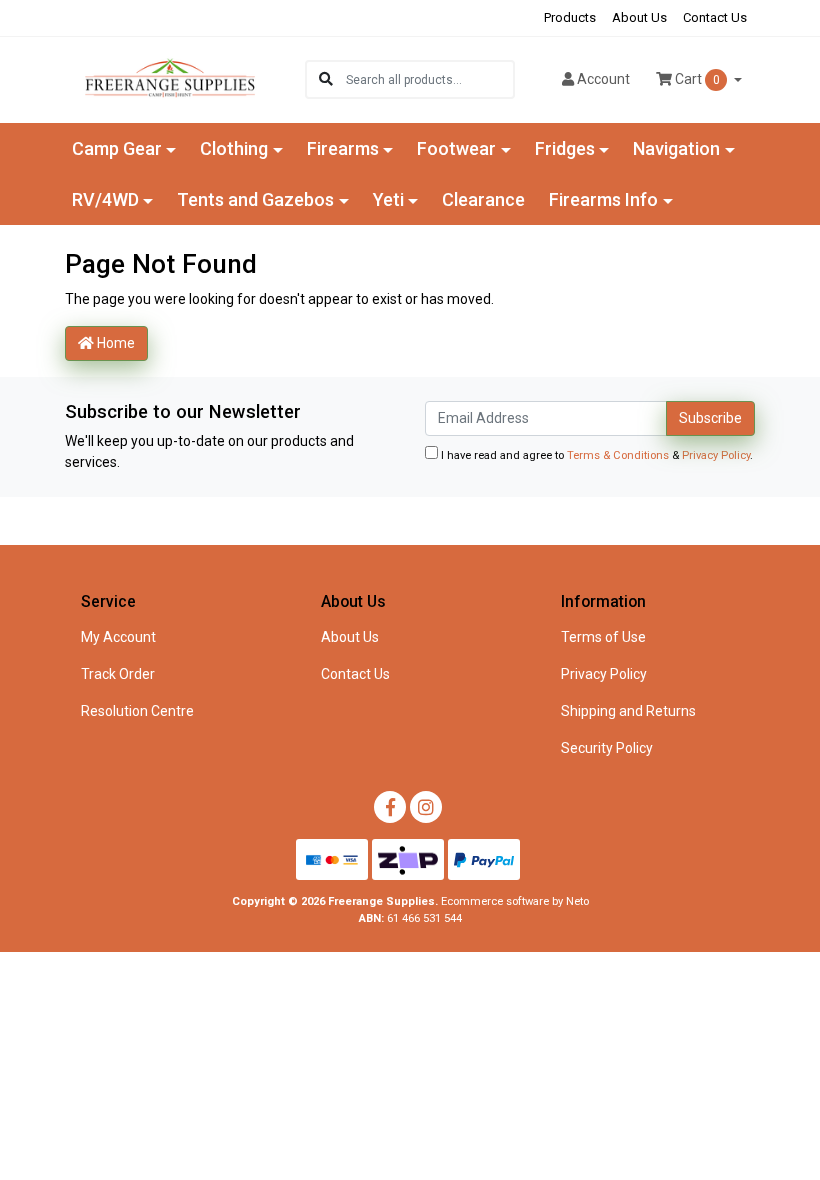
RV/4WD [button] (105, 199)
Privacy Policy (716, 455)
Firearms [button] (343, 148)
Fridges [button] (565, 148)
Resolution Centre (137, 711)
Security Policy (607, 748)
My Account (118, 637)
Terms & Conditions (618, 455)
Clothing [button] (234, 148)
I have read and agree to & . (595, 455)
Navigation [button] (676, 148)
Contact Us (715, 17)
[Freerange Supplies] (170, 78)
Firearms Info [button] (603, 199)
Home (114, 343)
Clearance (483, 199)
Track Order (118, 674)
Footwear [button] (456, 148)
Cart (696, 79)
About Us (639, 17)
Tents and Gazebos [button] (255, 199)
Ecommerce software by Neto (515, 901)
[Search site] (326, 79)
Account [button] (603, 79)
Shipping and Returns (628, 711)
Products (570, 17)
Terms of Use (603, 637)
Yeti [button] (388, 199)
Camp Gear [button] (117, 148)
